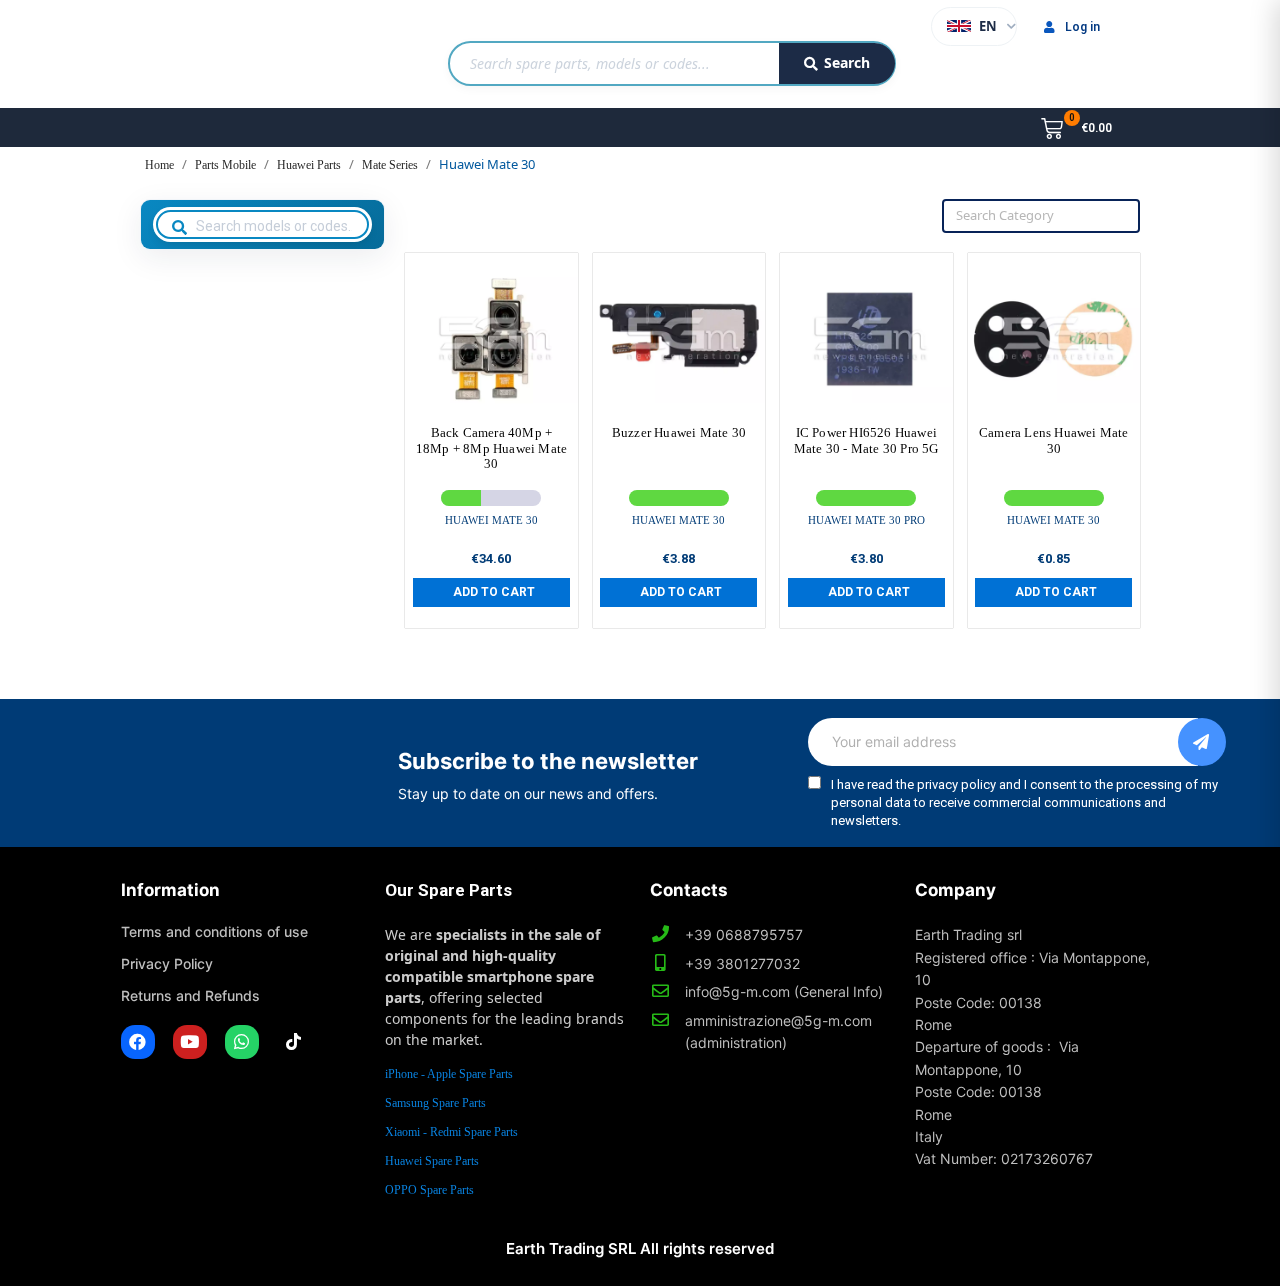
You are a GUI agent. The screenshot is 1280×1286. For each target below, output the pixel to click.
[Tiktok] (294, 1042)
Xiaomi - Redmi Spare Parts (451, 1132)
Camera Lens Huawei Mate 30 (1054, 440)
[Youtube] (190, 1042)
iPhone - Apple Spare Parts (449, 1074)
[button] (491, 592)
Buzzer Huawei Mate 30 (679, 432)
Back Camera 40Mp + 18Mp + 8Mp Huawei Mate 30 (491, 448)
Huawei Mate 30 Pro (866, 520)
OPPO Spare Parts (429, 1190)
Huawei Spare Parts (432, 1161)
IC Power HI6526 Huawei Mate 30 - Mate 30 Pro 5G (866, 440)
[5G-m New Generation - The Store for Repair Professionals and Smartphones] (223, 54)
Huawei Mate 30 (491, 520)
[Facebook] (138, 1042)
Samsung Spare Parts (435, 1103)
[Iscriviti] (1202, 742)
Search (847, 62)
